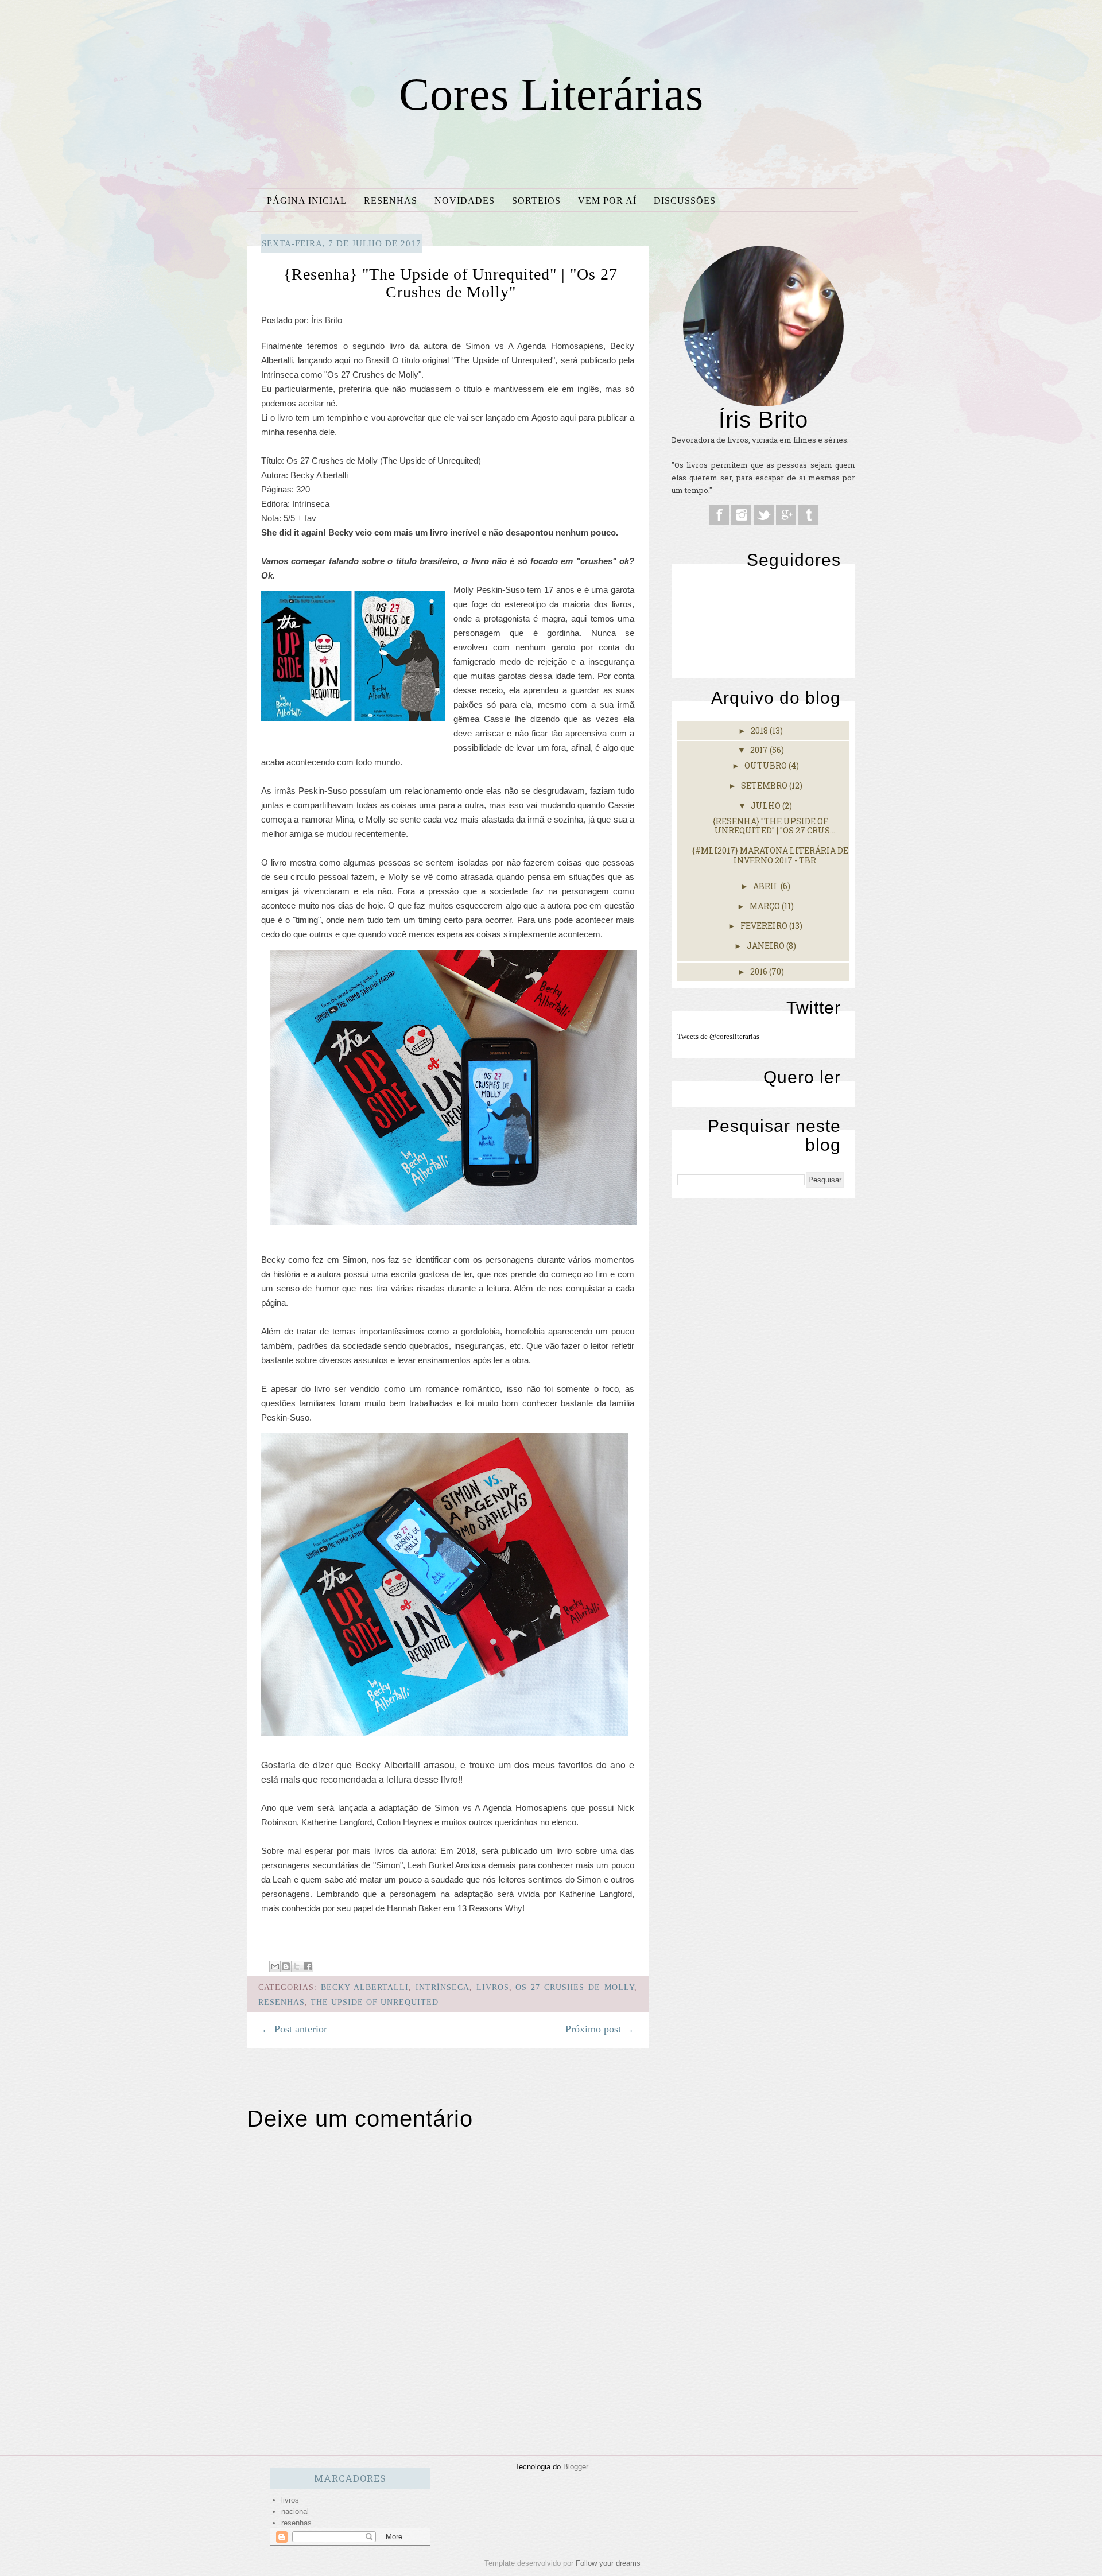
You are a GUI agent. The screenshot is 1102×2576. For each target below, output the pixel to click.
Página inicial (307, 201)
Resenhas (391, 201)
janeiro (767, 946)
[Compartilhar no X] (297, 1966)
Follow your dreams (608, 2563)
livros (493, 1987)
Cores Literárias (551, 94)
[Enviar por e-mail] (275, 1966)
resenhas (282, 2002)
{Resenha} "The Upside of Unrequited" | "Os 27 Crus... (774, 826)
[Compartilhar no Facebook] (308, 1966)
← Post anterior (294, 2029)
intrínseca (443, 1987)
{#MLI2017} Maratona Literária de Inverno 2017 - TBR (770, 855)
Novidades (465, 201)
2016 (760, 971)
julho (767, 806)
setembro (765, 785)
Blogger (575, 2467)
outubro (767, 765)
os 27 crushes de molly (575, 1987)
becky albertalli (365, 1987)
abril (767, 886)
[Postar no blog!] (286, 1966)
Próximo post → (600, 2029)
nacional (295, 2511)
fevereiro (765, 926)
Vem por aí (607, 201)
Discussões (685, 201)
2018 (760, 730)
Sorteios (536, 201)
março (766, 906)
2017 (760, 750)
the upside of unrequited (375, 2002)
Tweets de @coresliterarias (718, 1036)
